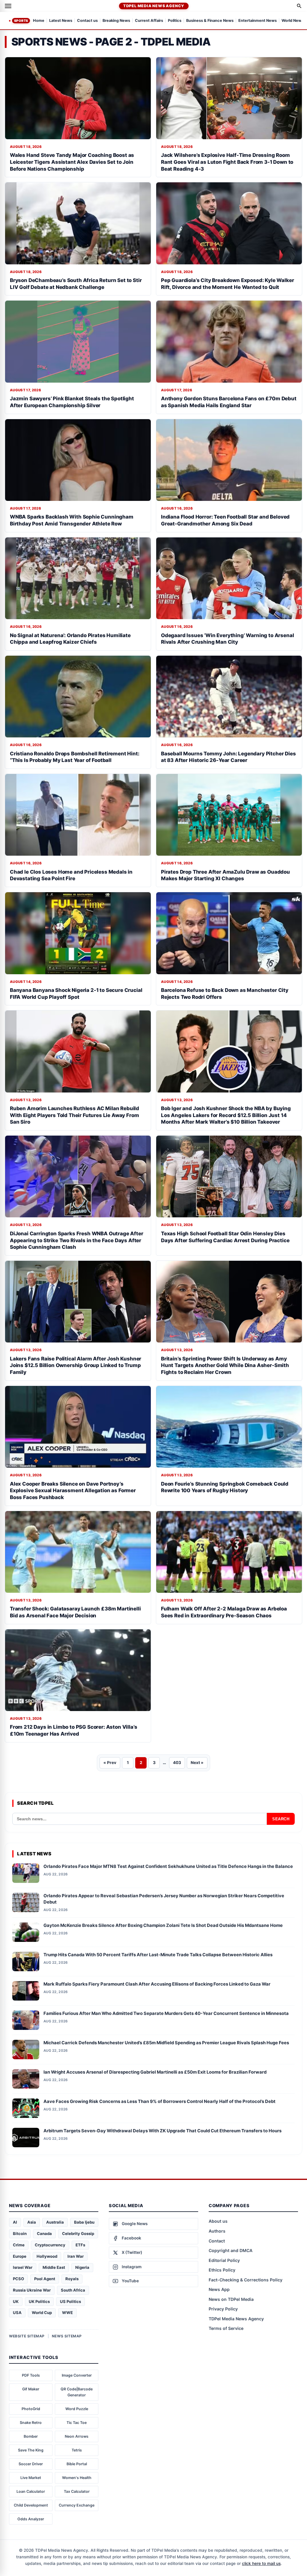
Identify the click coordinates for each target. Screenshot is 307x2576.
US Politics (70, 2301)
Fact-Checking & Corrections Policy (246, 2280)
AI (15, 2222)
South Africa (73, 2290)
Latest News (61, 21)
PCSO (18, 2279)
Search (281, 1819)
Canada (44, 2233)
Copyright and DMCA (231, 2250)
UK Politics (39, 2301)
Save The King (31, 2450)
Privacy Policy (223, 2309)
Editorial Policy (224, 2260)
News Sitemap (67, 2336)
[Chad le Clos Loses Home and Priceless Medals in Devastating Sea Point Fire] (78, 815)
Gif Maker (31, 2389)
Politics (175, 21)
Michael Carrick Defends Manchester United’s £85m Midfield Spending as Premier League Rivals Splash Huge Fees (166, 2043)
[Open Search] (299, 6)
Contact (217, 2241)
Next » (197, 1763)
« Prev (110, 1763)
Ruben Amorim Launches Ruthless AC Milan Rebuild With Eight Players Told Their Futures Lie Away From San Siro (75, 1115)
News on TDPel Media (231, 2299)
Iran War (76, 2256)
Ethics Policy (222, 2270)
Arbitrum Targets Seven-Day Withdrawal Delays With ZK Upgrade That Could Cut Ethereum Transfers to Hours (162, 2131)
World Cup (42, 2313)
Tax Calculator (77, 2491)
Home (39, 21)
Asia (32, 2222)
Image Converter (77, 2375)
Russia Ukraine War (32, 2290)
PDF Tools (31, 2375)
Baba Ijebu (84, 2222)
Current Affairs (149, 21)
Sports (21, 21)
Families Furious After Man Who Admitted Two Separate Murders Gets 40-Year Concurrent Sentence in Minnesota (166, 2013)
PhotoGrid (31, 2409)
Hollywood (47, 2256)
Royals (72, 2279)
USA (17, 2313)
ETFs (80, 2245)
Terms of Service (226, 2328)
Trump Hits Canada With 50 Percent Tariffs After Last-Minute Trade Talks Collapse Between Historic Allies (158, 1955)
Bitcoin (20, 2233)
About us (218, 2221)
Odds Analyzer (31, 2519)
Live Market (31, 2478)
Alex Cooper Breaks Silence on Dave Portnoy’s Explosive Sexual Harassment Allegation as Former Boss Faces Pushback (73, 1491)
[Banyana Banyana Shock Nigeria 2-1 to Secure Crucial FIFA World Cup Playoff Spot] (78, 933)
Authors (217, 2231)
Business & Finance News (210, 21)
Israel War (23, 2267)
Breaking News (116, 21)
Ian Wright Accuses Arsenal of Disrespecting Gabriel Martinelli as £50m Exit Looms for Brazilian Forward (155, 2072)
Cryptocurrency (50, 2245)
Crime (19, 2245)
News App (219, 2289)
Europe (20, 2256)
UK (16, 2301)
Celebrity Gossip (78, 2233)
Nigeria (82, 2267)
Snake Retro (31, 2423)
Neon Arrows (77, 2436)
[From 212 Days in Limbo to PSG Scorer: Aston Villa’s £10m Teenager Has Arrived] (78, 1670)
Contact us (87, 21)
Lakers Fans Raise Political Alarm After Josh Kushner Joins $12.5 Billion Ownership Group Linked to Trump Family (76, 1365)
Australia (55, 2222)
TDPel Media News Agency (154, 6)
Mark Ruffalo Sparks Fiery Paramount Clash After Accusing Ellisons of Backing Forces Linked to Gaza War (157, 1984)
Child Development (31, 2505)
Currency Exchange (77, 2505)
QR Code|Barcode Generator (77, 2392)
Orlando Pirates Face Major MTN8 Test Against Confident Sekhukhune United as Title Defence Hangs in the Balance (168, 1866)
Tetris (77, 2450)
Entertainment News (258, 21)
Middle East (54, 2267)
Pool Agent (45, 2279)
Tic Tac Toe (77, 2423)
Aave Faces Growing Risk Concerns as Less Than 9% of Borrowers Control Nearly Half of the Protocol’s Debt (159, 2101)
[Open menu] (8, 6)
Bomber (31, 2436)
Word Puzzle (77, 2409)
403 (177, 1763)
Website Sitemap (27, 2336)
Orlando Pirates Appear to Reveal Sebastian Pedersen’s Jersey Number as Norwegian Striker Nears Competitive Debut (164, 1899)
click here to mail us (261, 2563)
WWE (67, 2313)
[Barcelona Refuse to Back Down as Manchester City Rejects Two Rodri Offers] (229, 933)
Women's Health (77, 2478)
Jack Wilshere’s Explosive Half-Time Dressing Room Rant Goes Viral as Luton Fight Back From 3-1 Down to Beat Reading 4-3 (227, 162)
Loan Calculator (31, 2491)
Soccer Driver (31, 2464)
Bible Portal (77, 2464)
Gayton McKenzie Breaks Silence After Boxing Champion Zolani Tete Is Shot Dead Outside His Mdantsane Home (163, 1925)
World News (293, 21)
